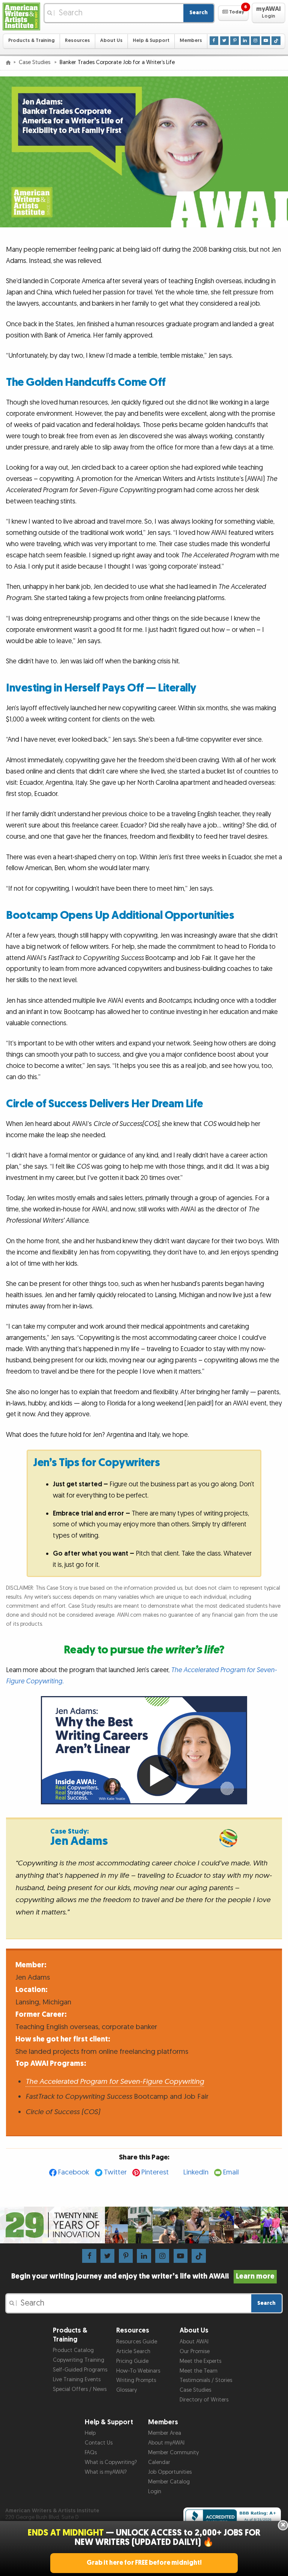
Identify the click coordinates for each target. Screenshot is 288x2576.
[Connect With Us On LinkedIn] (245, 41)
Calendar (159, 2462)
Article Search (133, 2351)
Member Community (173, 2453)
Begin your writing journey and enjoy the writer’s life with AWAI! (143, 2276)
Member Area (165, 2433)
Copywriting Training (79, 2360)
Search (199, 13)
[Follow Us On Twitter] (224, 41)
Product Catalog (73, 2350)
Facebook (74, 2172)
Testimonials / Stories (206, 2380)
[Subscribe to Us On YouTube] (266, 41)
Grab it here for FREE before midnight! (144, 2563)
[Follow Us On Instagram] (255, 41)
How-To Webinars (138, 2371)
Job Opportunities (170, 2472)
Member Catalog (169, 2482)
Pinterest (155, 2172)
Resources (77, 41)
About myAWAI (166, 2443)
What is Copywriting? (111, 2462)
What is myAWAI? (106, 2472)
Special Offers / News (80, 2389)
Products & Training (31, 41)
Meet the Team (199, 2371)
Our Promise (195, 2351)
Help (90, 2433)
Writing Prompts (136, 2380)
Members (191, 41)
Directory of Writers (204, 2400)
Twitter (115, 2172)
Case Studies (35, 62)
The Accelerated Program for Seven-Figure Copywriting (115, 2082)
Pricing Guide (132, 2361)
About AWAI (194, 2342)
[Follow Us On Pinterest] (235, 41)
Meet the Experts (200, 2361)
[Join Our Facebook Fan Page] (214, 41)
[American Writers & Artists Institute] (21, 16)
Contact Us (99, 2443)
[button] (233, 13)
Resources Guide (137, 2342)
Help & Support (151, 41)
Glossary (127, 2390)
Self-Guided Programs (80, 2370)
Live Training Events (77, 2380)
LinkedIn (196, 2172)
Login (155, 2492)
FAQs (91, 2453)
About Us (111, 41)
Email (231, 2172)
